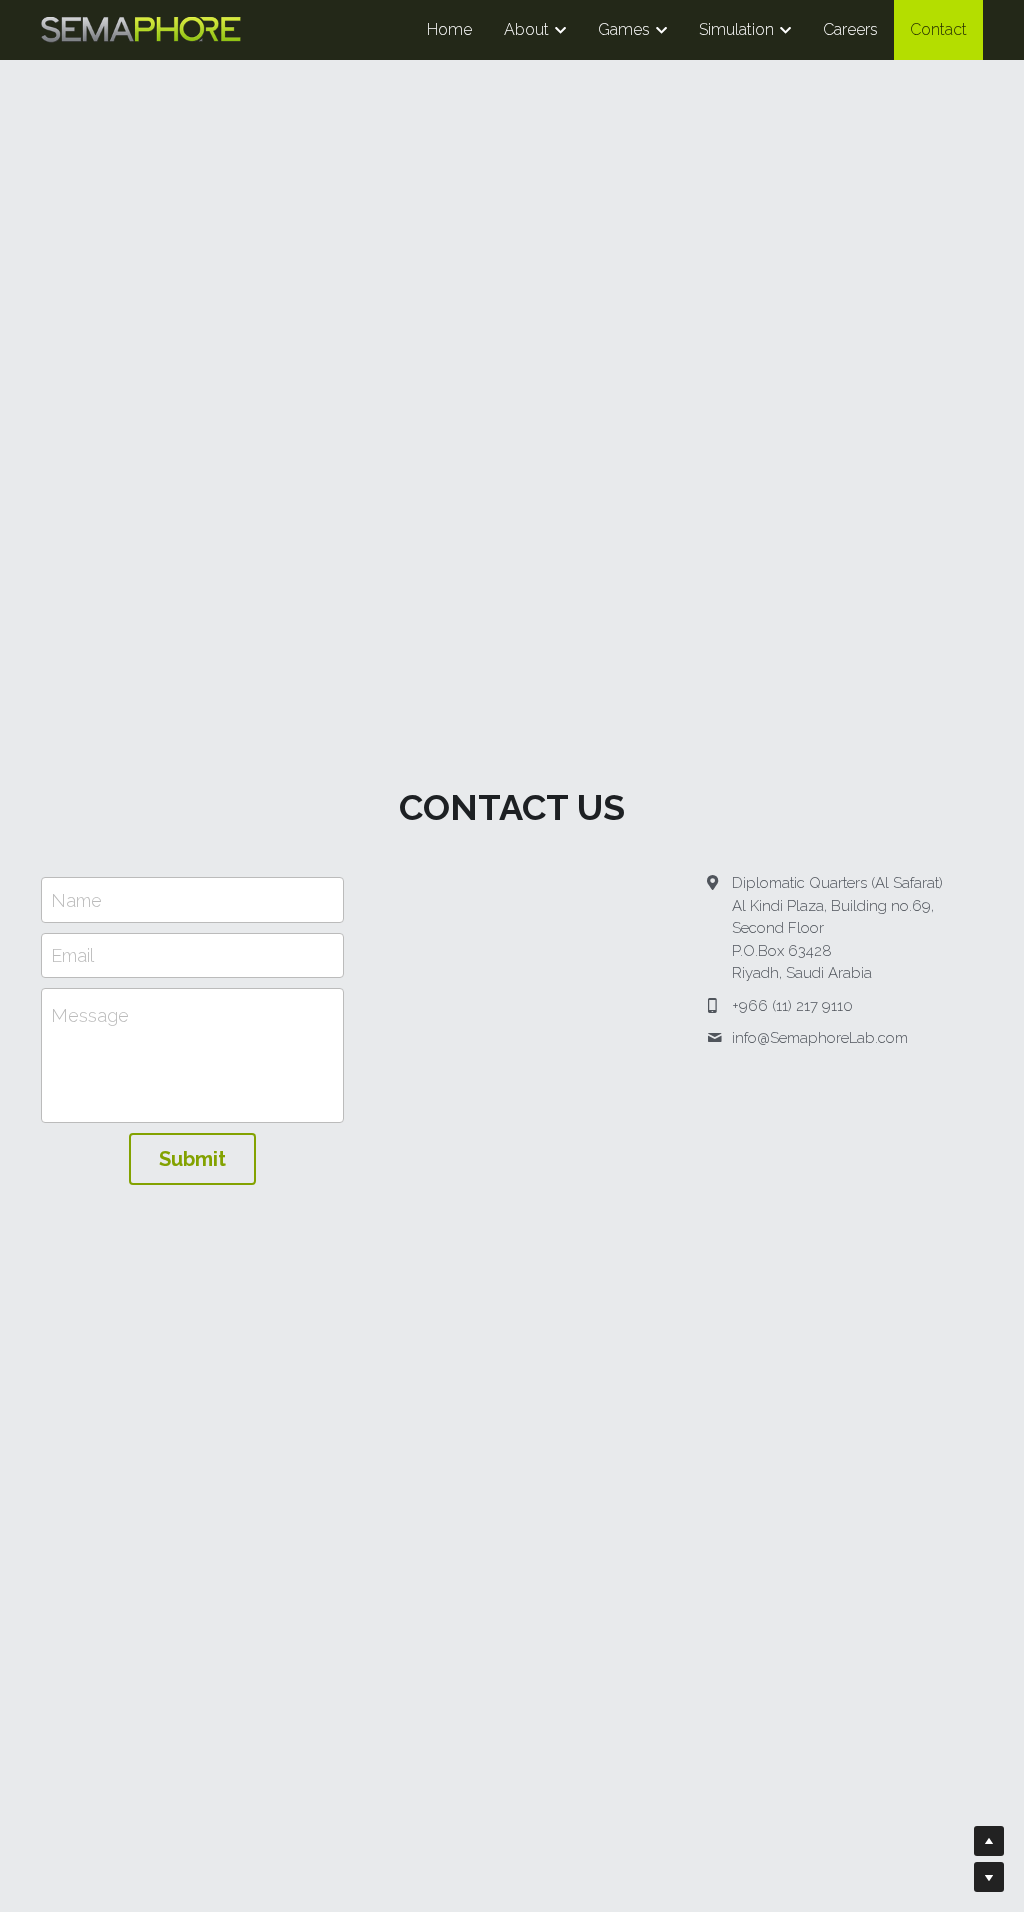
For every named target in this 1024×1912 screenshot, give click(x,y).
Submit (192, 1159)
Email (72, 955)
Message (90, 1015)
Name (76, 899)
